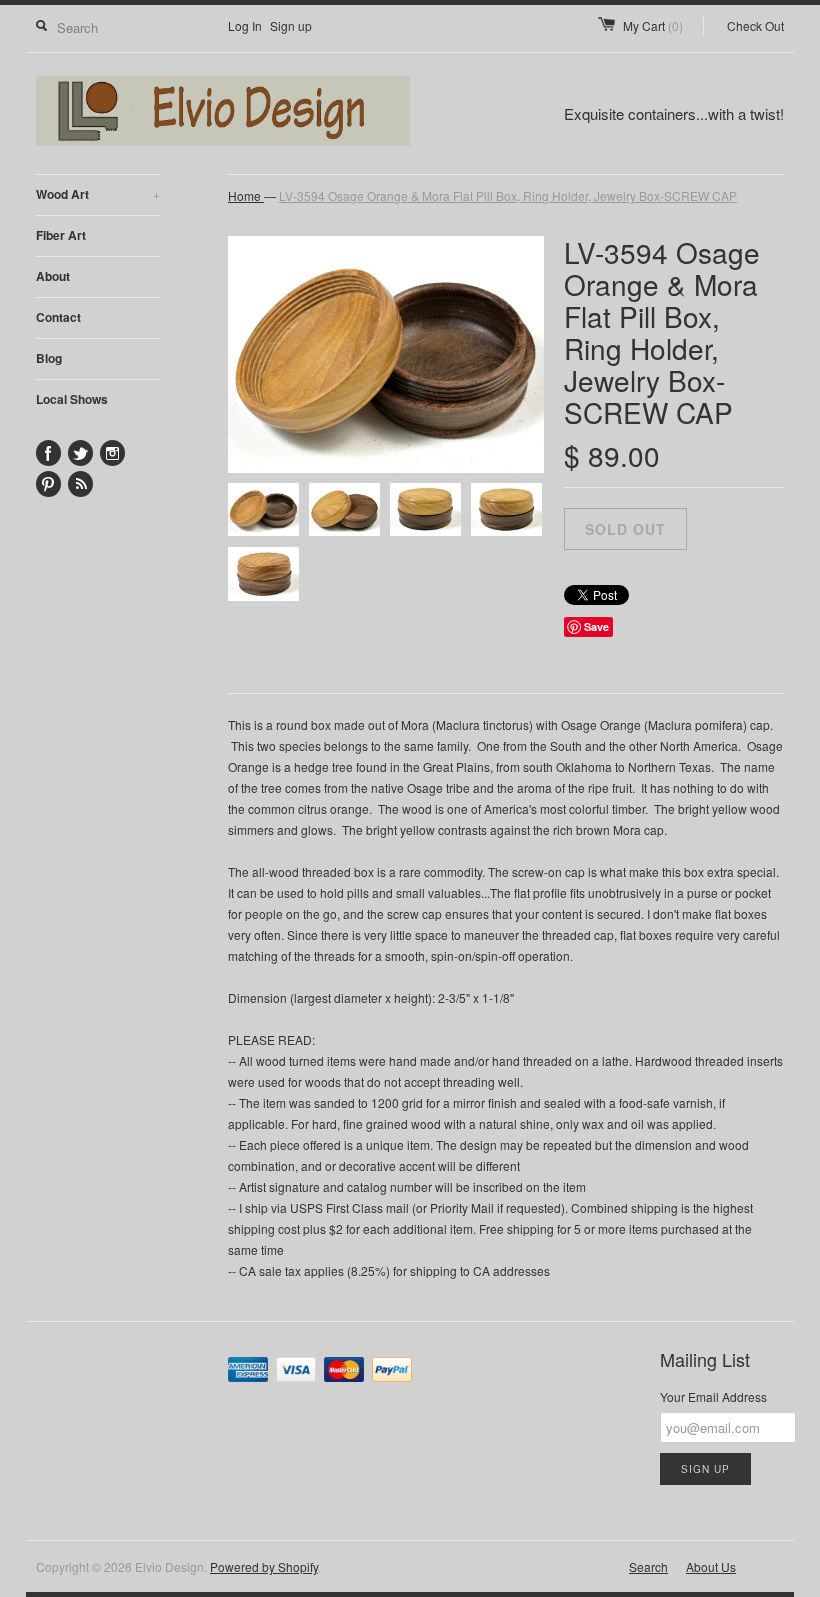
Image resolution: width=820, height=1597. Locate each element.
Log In (245, 25)
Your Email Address (713, 1396)
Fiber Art (61, 235)
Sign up (291, 25)
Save (596, 626)
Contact (58, 317)
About (53, 276)
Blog (49, 358)
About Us (711, 1566)
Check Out (755, 25)
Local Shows (72, 399)
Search (648, 1566)
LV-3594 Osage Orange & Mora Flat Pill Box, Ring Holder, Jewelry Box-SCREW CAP (508, 195)
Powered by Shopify (264, 1566)
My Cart (653, 25)
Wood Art (98, 194)
